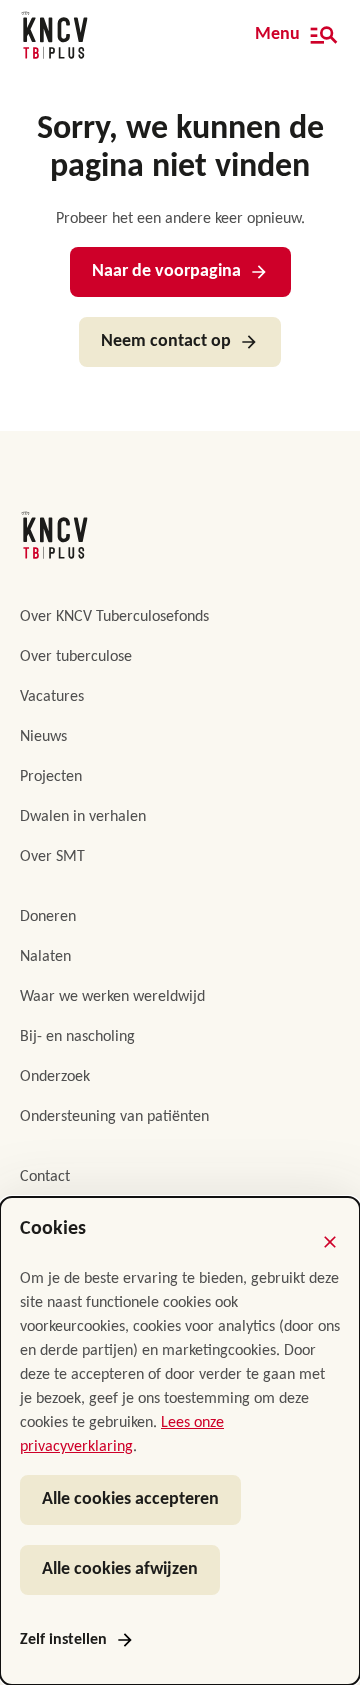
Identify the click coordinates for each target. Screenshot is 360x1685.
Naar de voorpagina (166, 271)
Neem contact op (166, 341)
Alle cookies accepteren (130, 1499)
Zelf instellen (63, 1640)
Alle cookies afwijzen (120, 1569)
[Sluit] (330, 1242)
